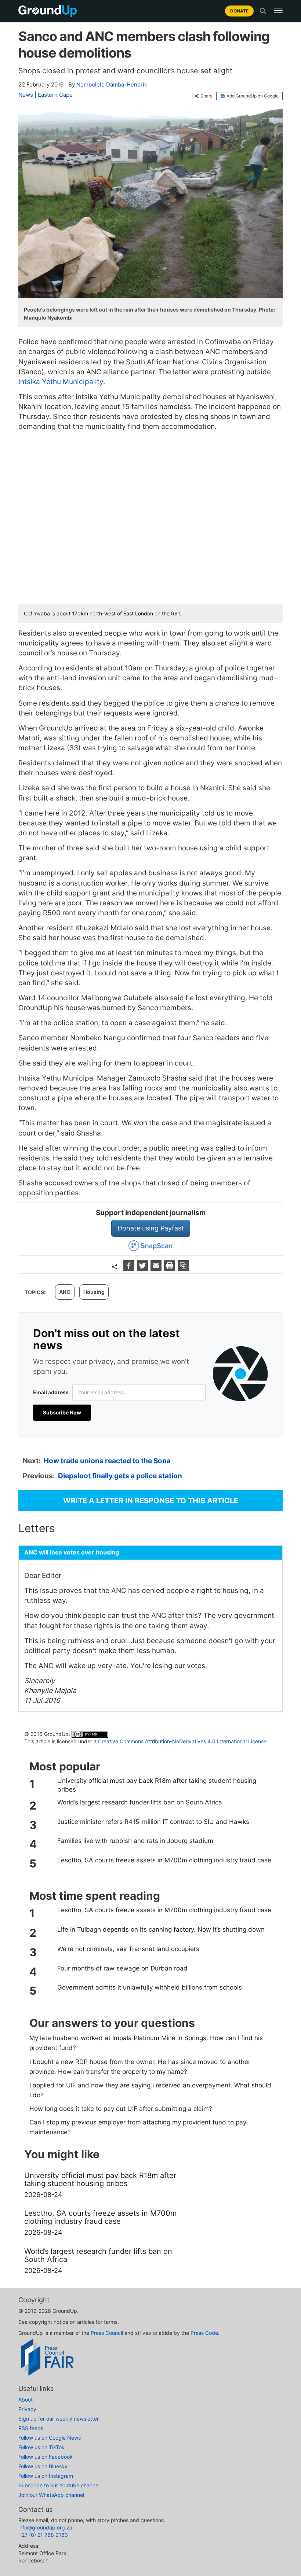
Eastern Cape (55, 95)
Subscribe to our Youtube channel (59, 2485)
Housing (94, 1292)
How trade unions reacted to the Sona (107, 1461)
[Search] (263, 11)
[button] (278, 11)
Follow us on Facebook (46, 2457)
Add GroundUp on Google (253, 96)
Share (206, 96)
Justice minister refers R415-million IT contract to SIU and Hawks (153, 1822)
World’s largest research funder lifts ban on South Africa (140, 1802)
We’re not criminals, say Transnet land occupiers (128, 1949)
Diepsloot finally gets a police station (120, 1476)
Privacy (27, 2409)
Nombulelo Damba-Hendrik (112, 84)
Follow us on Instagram (46, 2476)
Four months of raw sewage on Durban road (122, 1968)
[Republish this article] (183, 1269)
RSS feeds (31, 2428)
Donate (239, 11)
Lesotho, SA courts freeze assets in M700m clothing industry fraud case (164, 1860)
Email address (51, 1392)
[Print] (171, 1269)
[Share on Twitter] (143, 1269)
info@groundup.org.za (45, 2527)
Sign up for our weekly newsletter (59, 2419)
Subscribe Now (62, 1412)
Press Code (204, 2333)
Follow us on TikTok (41, 2447)
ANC (65, 1292)
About (26, 2400)
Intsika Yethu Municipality (61, 382)
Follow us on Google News (50, 2438)
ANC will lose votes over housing (72, 1552)
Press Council (107, 2333)
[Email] (157, 1269)
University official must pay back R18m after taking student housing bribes (157, 1785)
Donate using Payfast (151, 1228)
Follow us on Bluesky (43, 2466)
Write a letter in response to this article (151, 1501)
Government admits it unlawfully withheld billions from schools (150, 1987)
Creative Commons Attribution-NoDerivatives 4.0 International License (182, 1741)
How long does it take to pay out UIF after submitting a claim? (121, 2109)
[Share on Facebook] (130, 1269)
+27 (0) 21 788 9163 (43, 2535)
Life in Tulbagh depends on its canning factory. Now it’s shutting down (161, 1929)
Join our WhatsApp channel (51, 2495)
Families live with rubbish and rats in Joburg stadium (135, 1841)
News (26, 95)
